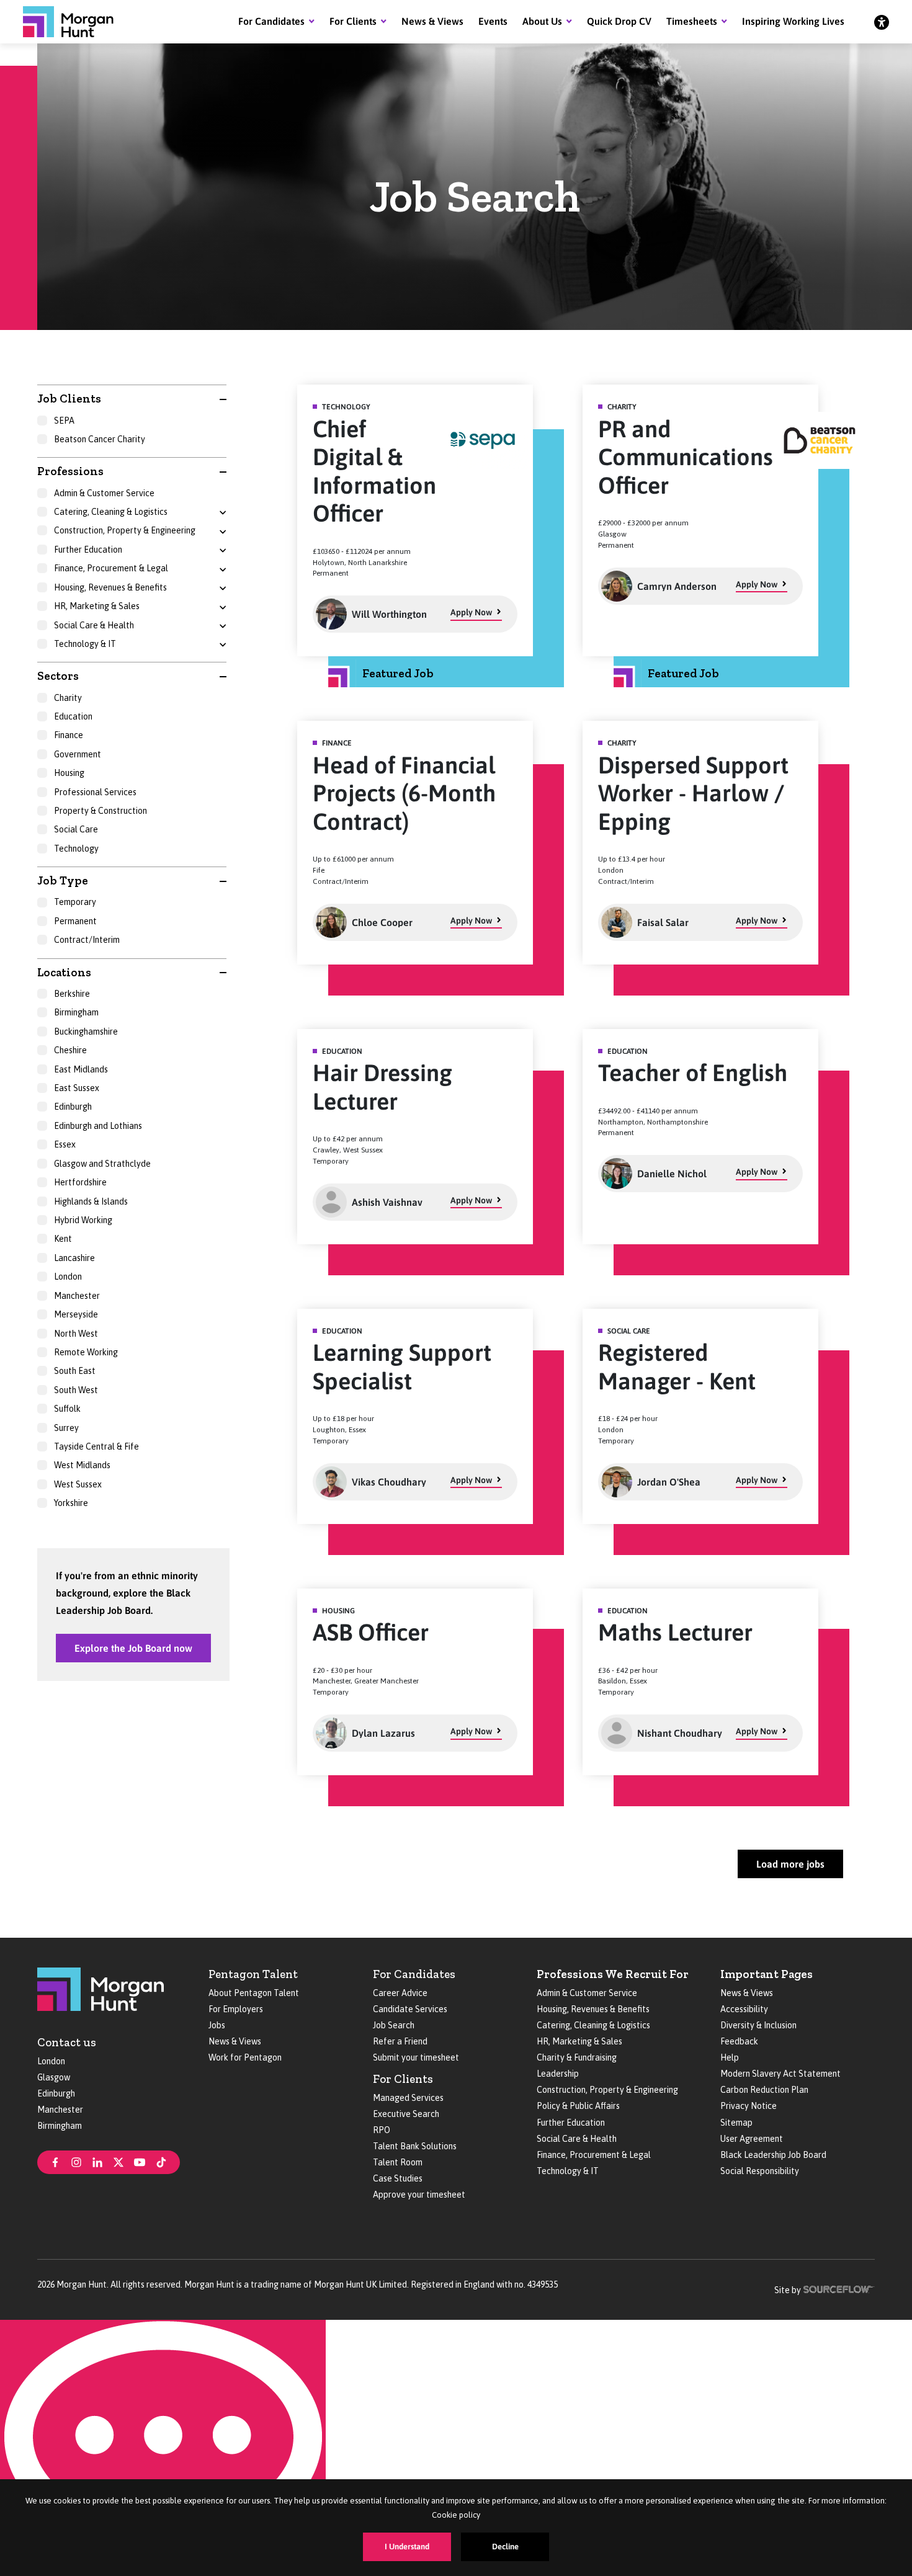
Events (493, 21)
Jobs (217, 2025)
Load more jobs (790, 1864)
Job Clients (69, 399)
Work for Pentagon (245, 2057)
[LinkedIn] (97, 2161)
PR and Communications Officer (686, 457)
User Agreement (752, 2139)
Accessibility (744, 2009)
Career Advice (400, 1993)
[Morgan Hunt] (68, 22)
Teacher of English (693, 1073)
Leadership (558, 2074)
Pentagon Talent (253, 1974)
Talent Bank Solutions (415, 2146)
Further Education (571, 2123)
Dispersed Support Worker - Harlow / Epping (693, 793)
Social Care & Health (577, 2139)
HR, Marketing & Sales (579, 2041)
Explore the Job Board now (133, 1648)
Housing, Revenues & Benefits (593, 2009)
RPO (382, 2130)
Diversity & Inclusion (758, 2025)
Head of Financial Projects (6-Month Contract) (404, 793)
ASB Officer (371, 1632)
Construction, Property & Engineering (607, 2090)
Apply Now (471, 612)
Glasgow (54, 2077)
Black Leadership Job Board (773, 2155)
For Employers (236, 2009)
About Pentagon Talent (254, 1993)
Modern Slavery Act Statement (780, 2074)
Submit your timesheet (416, 2057)
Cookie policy (456, 2515)
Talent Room (398, 2162)
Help (730, 2057)
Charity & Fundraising (577, 2057)
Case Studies (398, 2178)
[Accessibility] (882, 22)
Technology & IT (568, 2171)
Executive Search (406, 2114)
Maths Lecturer (675, 1632)
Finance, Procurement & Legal (594, 2155)
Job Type (63, 880)
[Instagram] (76, 2161)
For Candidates (271, 21)
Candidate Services (410, 2009)
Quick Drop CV (619, 21)
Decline (505, 2547)
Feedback (739, 2041)
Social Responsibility (760, 2171)
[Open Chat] (163, 2448)
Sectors (58, 676)
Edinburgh (56, 2093)
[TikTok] (161, 2161)
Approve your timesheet (419, 2195)
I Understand (407, 2547)
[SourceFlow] (839, 2288)
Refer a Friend (400, 2041)
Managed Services (408, 2098)
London (51, 2061)
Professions (70, 471)
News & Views (432, 21)
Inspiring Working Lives (793, 21)
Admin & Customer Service (587, 1993)
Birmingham (60, 2126)
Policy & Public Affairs (578, 2106)
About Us (542, 21)
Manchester (60, 2110)
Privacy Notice (749, 2106)
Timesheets (692, 21)
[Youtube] (140, 2161)
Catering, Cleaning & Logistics (593, 2025)
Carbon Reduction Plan (764, 2090)
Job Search (394, 2025)
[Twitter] (118, 2161)
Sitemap (736, 2123)
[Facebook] (55, 2161)
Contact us (67, 2042)
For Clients (353, 21)
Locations (64, 972)
